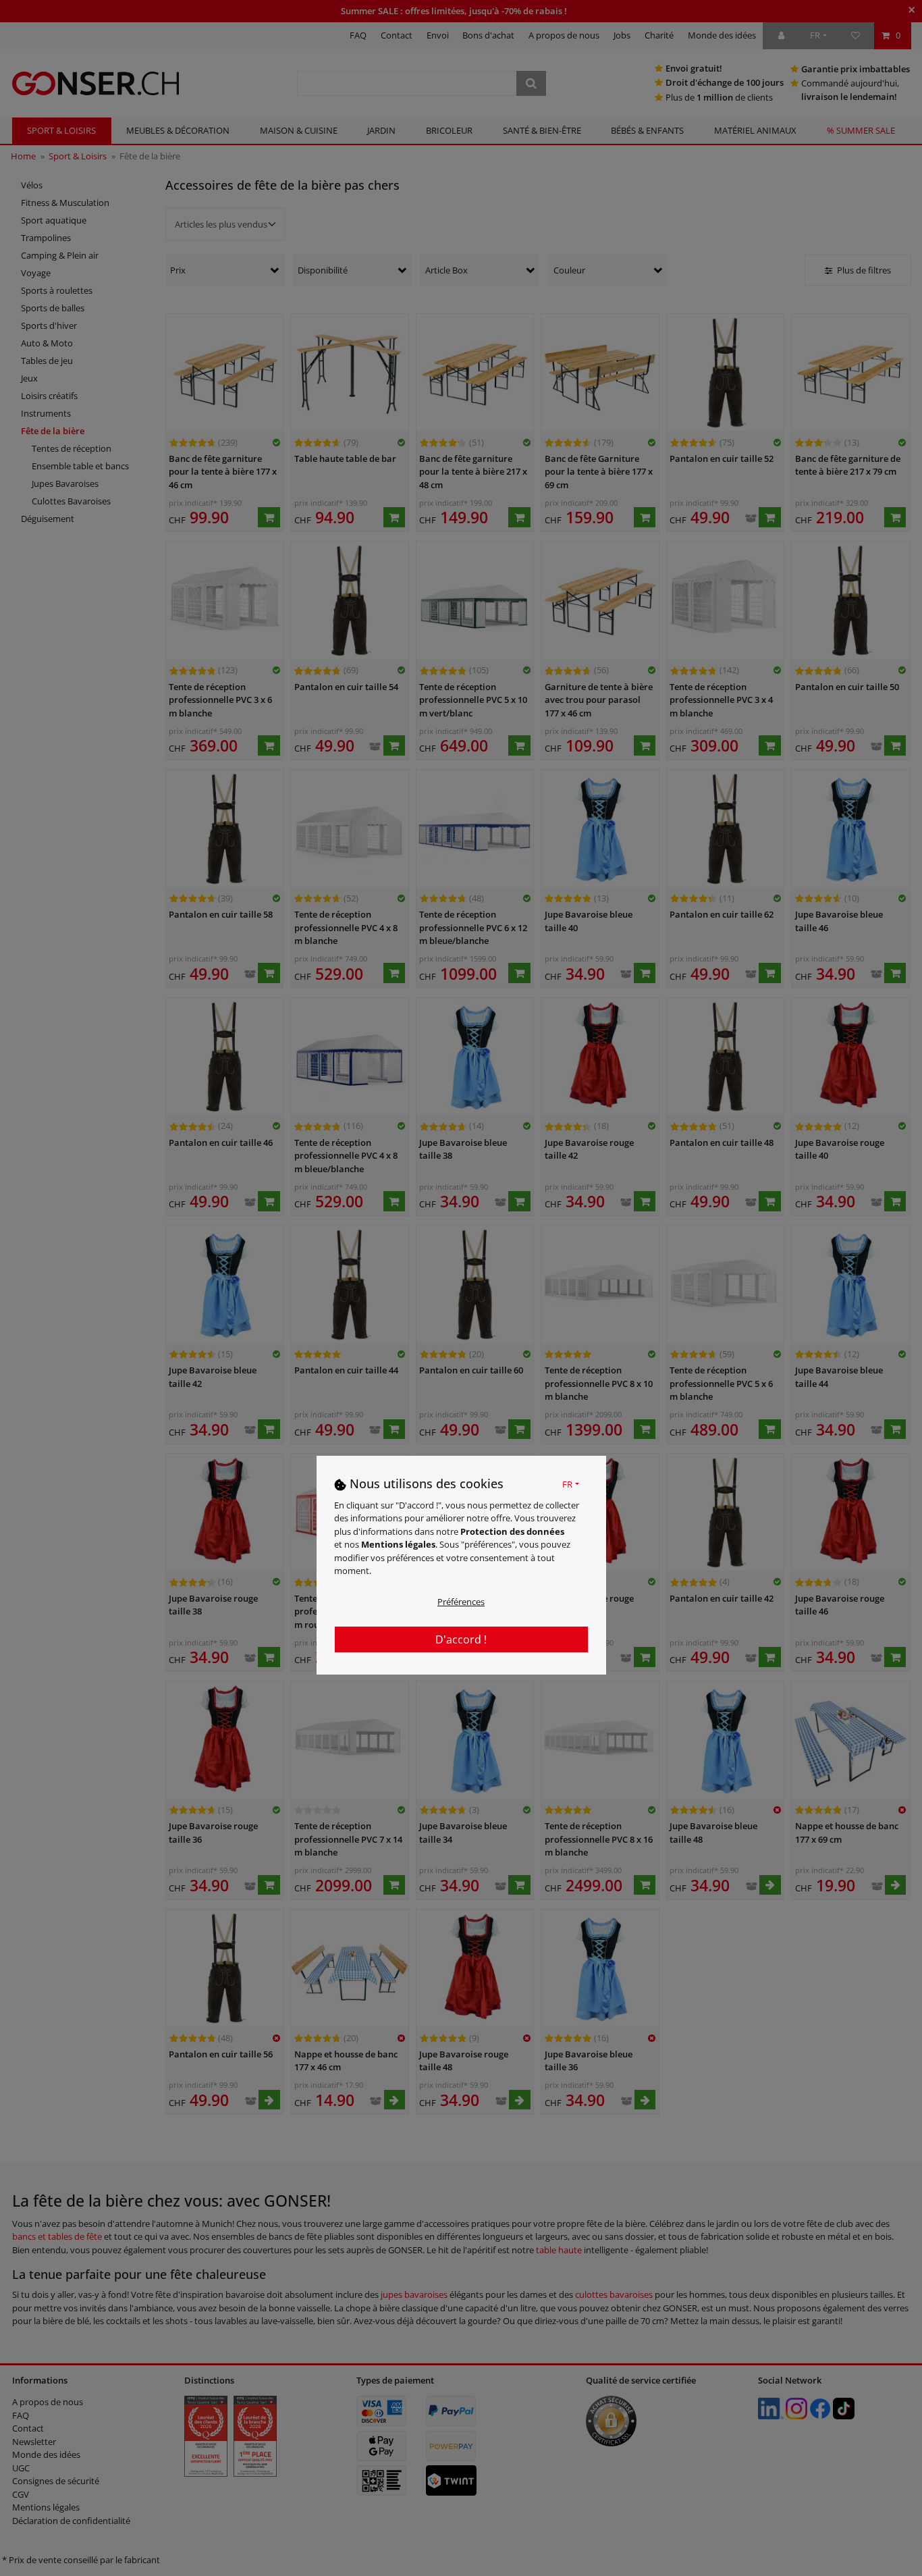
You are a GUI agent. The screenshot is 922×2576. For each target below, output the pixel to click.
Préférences (461, 1601)
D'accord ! (461, 1639)
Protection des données (512, 1531)
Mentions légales (398, 1544)
